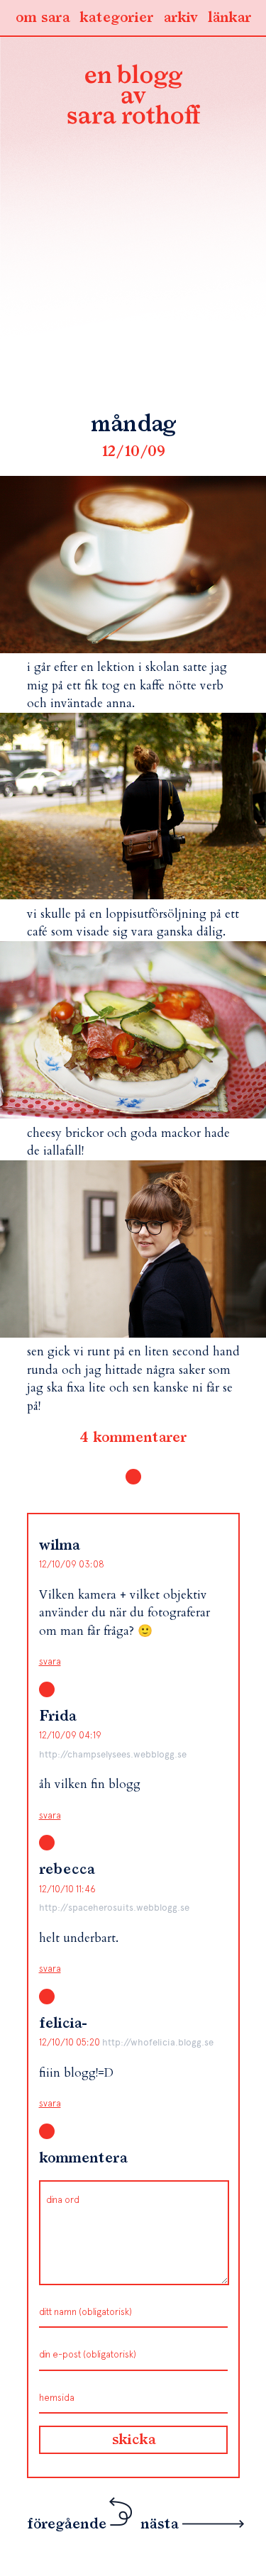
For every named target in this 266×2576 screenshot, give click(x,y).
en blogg (133, 97)
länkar (229, 18)
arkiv (181, 18)
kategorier (116, 18)
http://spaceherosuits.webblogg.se (114, 1908)
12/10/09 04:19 (70, 1735)
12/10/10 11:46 (67, 1889)
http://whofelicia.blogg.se (158, 2042)
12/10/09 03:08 (72, 1564)
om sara (42, 18)
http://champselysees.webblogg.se (113, 1754)
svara (50, 1661)
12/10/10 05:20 (71, 2042)
